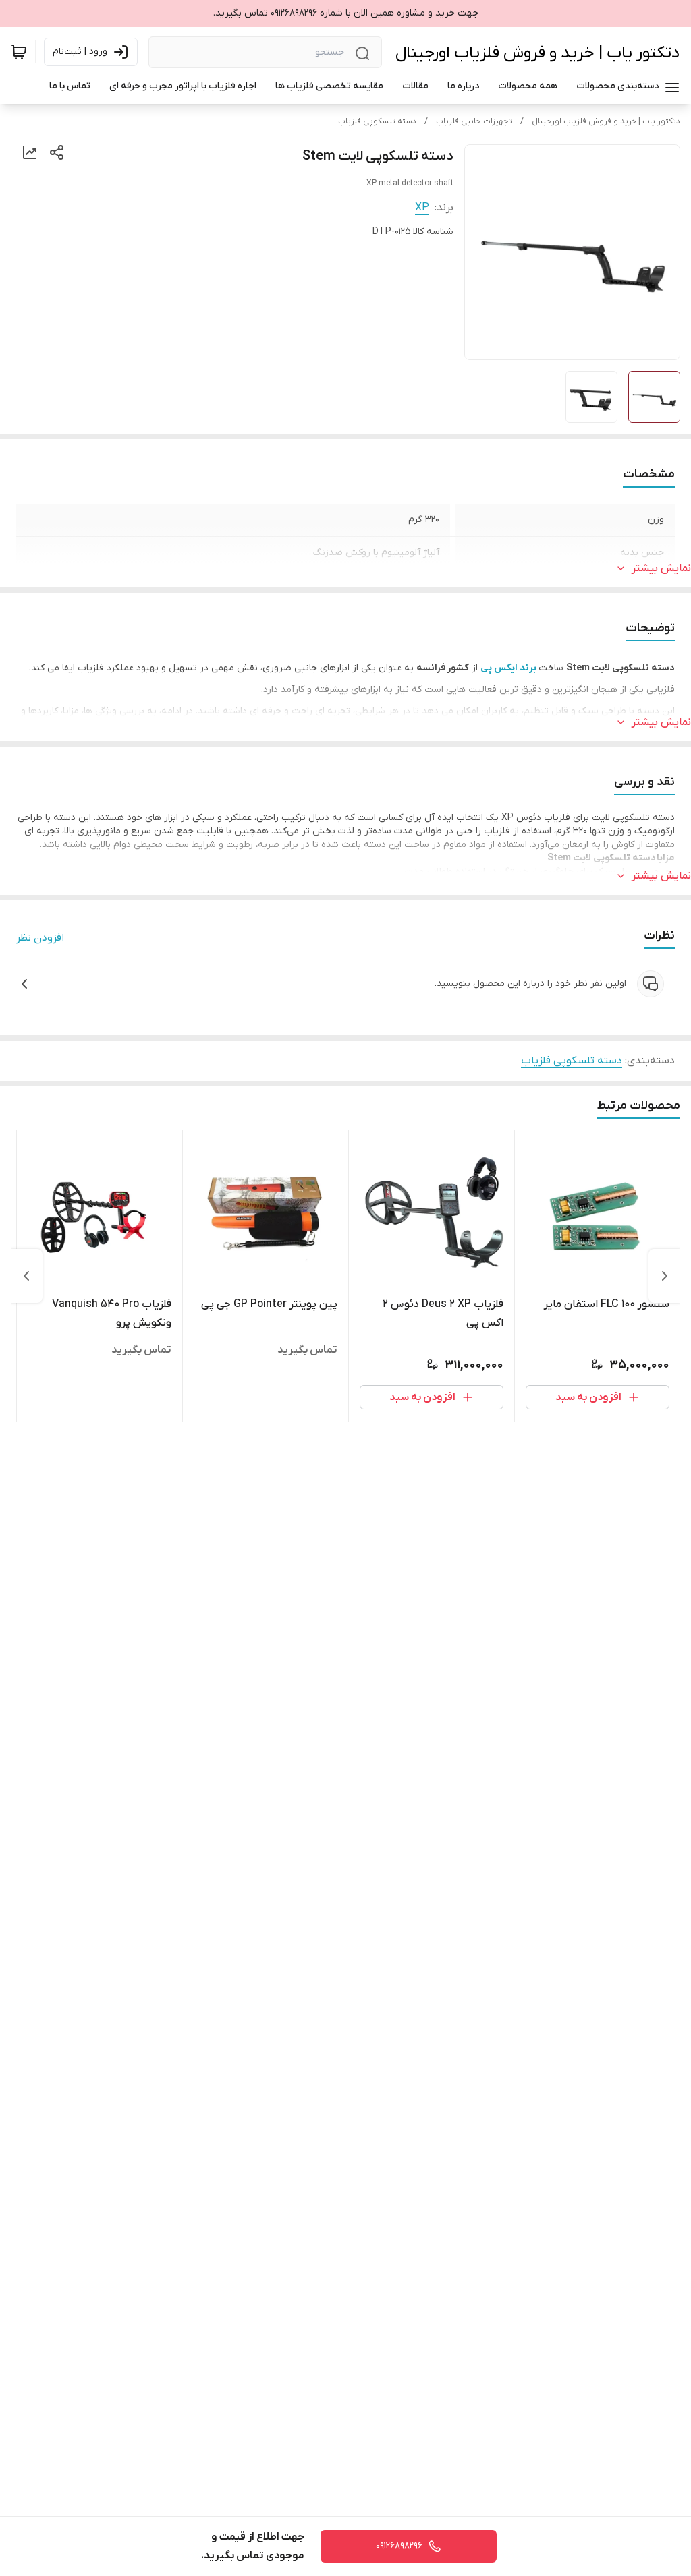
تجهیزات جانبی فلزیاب (474, 121)
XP (422, 208)
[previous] (665, 1276)
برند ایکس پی (508, 668)
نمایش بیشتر (661, 568)
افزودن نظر (40, 938)
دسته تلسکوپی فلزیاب (377, 121)
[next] (26, 1276)
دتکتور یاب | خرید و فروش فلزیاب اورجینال (538, 53)
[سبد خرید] (19, 52)
